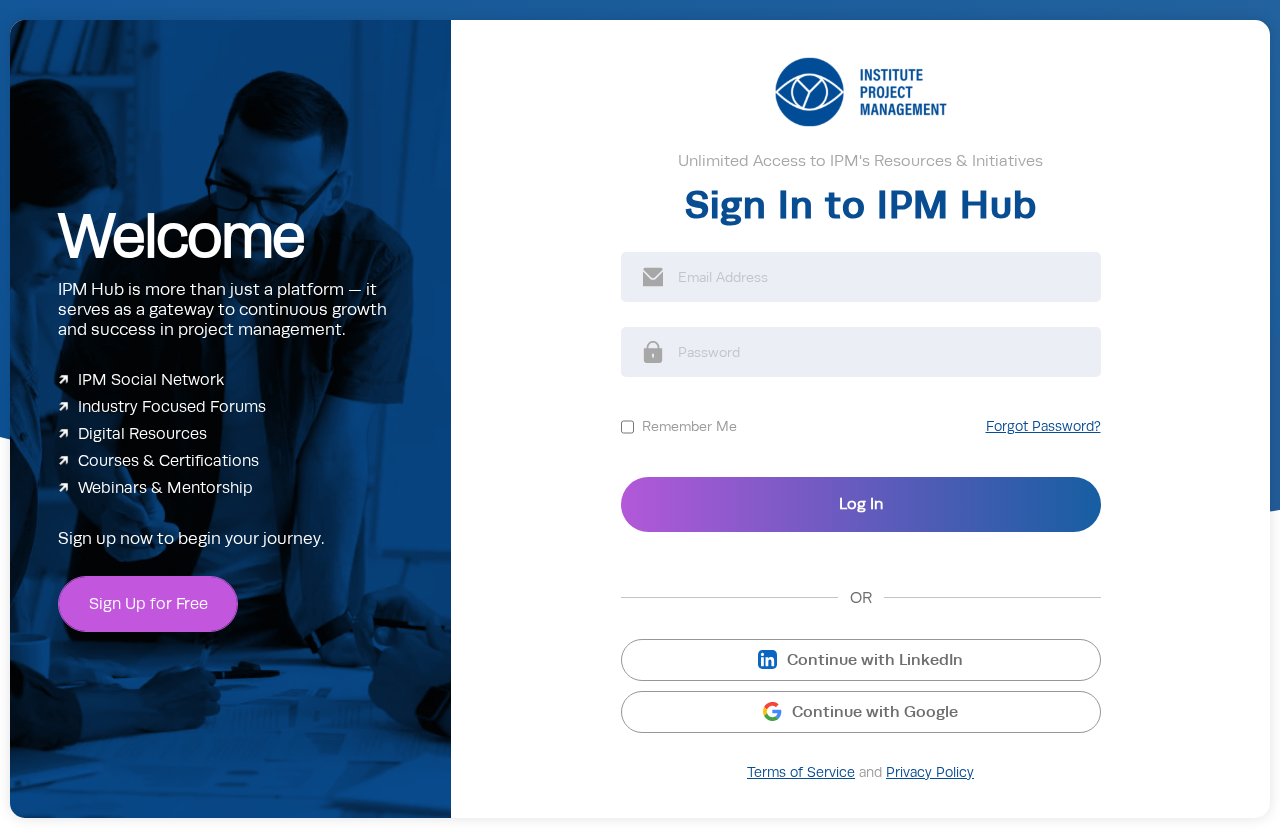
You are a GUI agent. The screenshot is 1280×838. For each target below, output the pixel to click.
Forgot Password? (1043, 426)
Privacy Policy (930, 772)
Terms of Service (801, 772)
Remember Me (689, 426)
